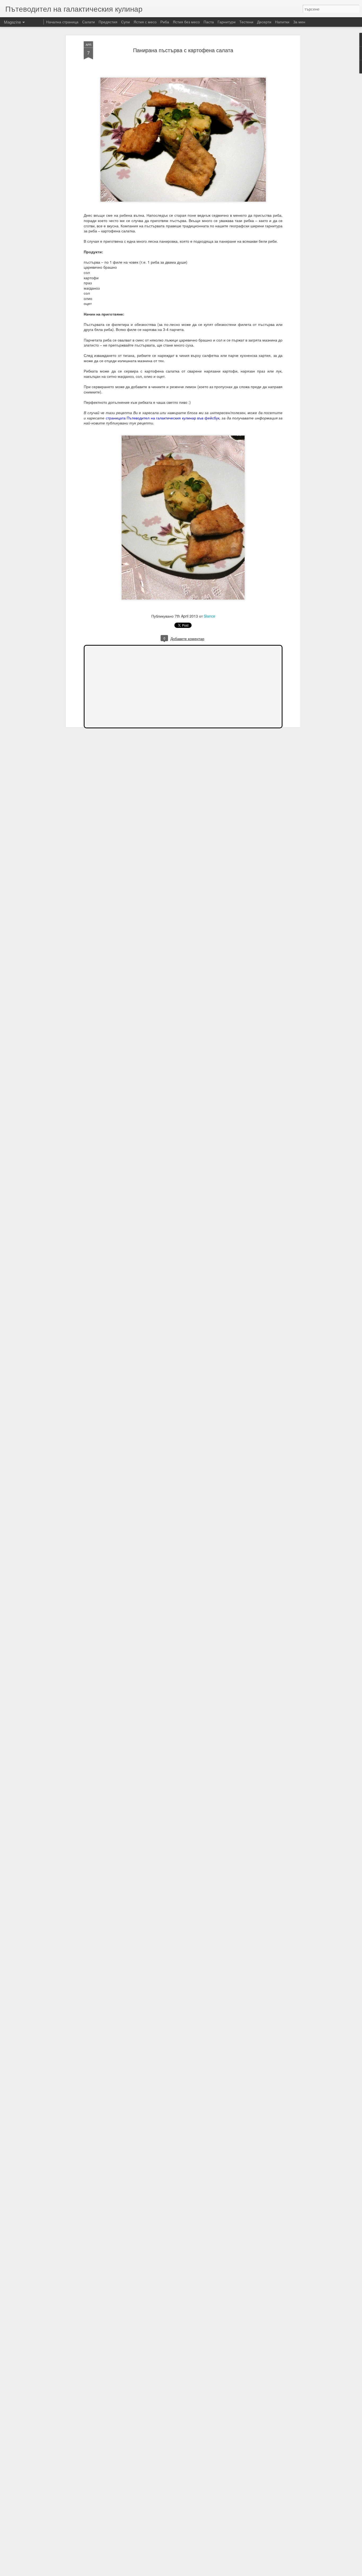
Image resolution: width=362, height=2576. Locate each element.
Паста (209, 22)
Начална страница (62, 22)
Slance (209, 616)
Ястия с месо (145, 22)
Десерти (264, 22)
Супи (125, 22)
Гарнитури (227, 22)
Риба (165, 22)
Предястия (108, 22)
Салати (89, 22)
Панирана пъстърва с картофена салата (183, 50)
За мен (299, 22)
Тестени (246, 22)
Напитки (282, 22)
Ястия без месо (186, 22)
